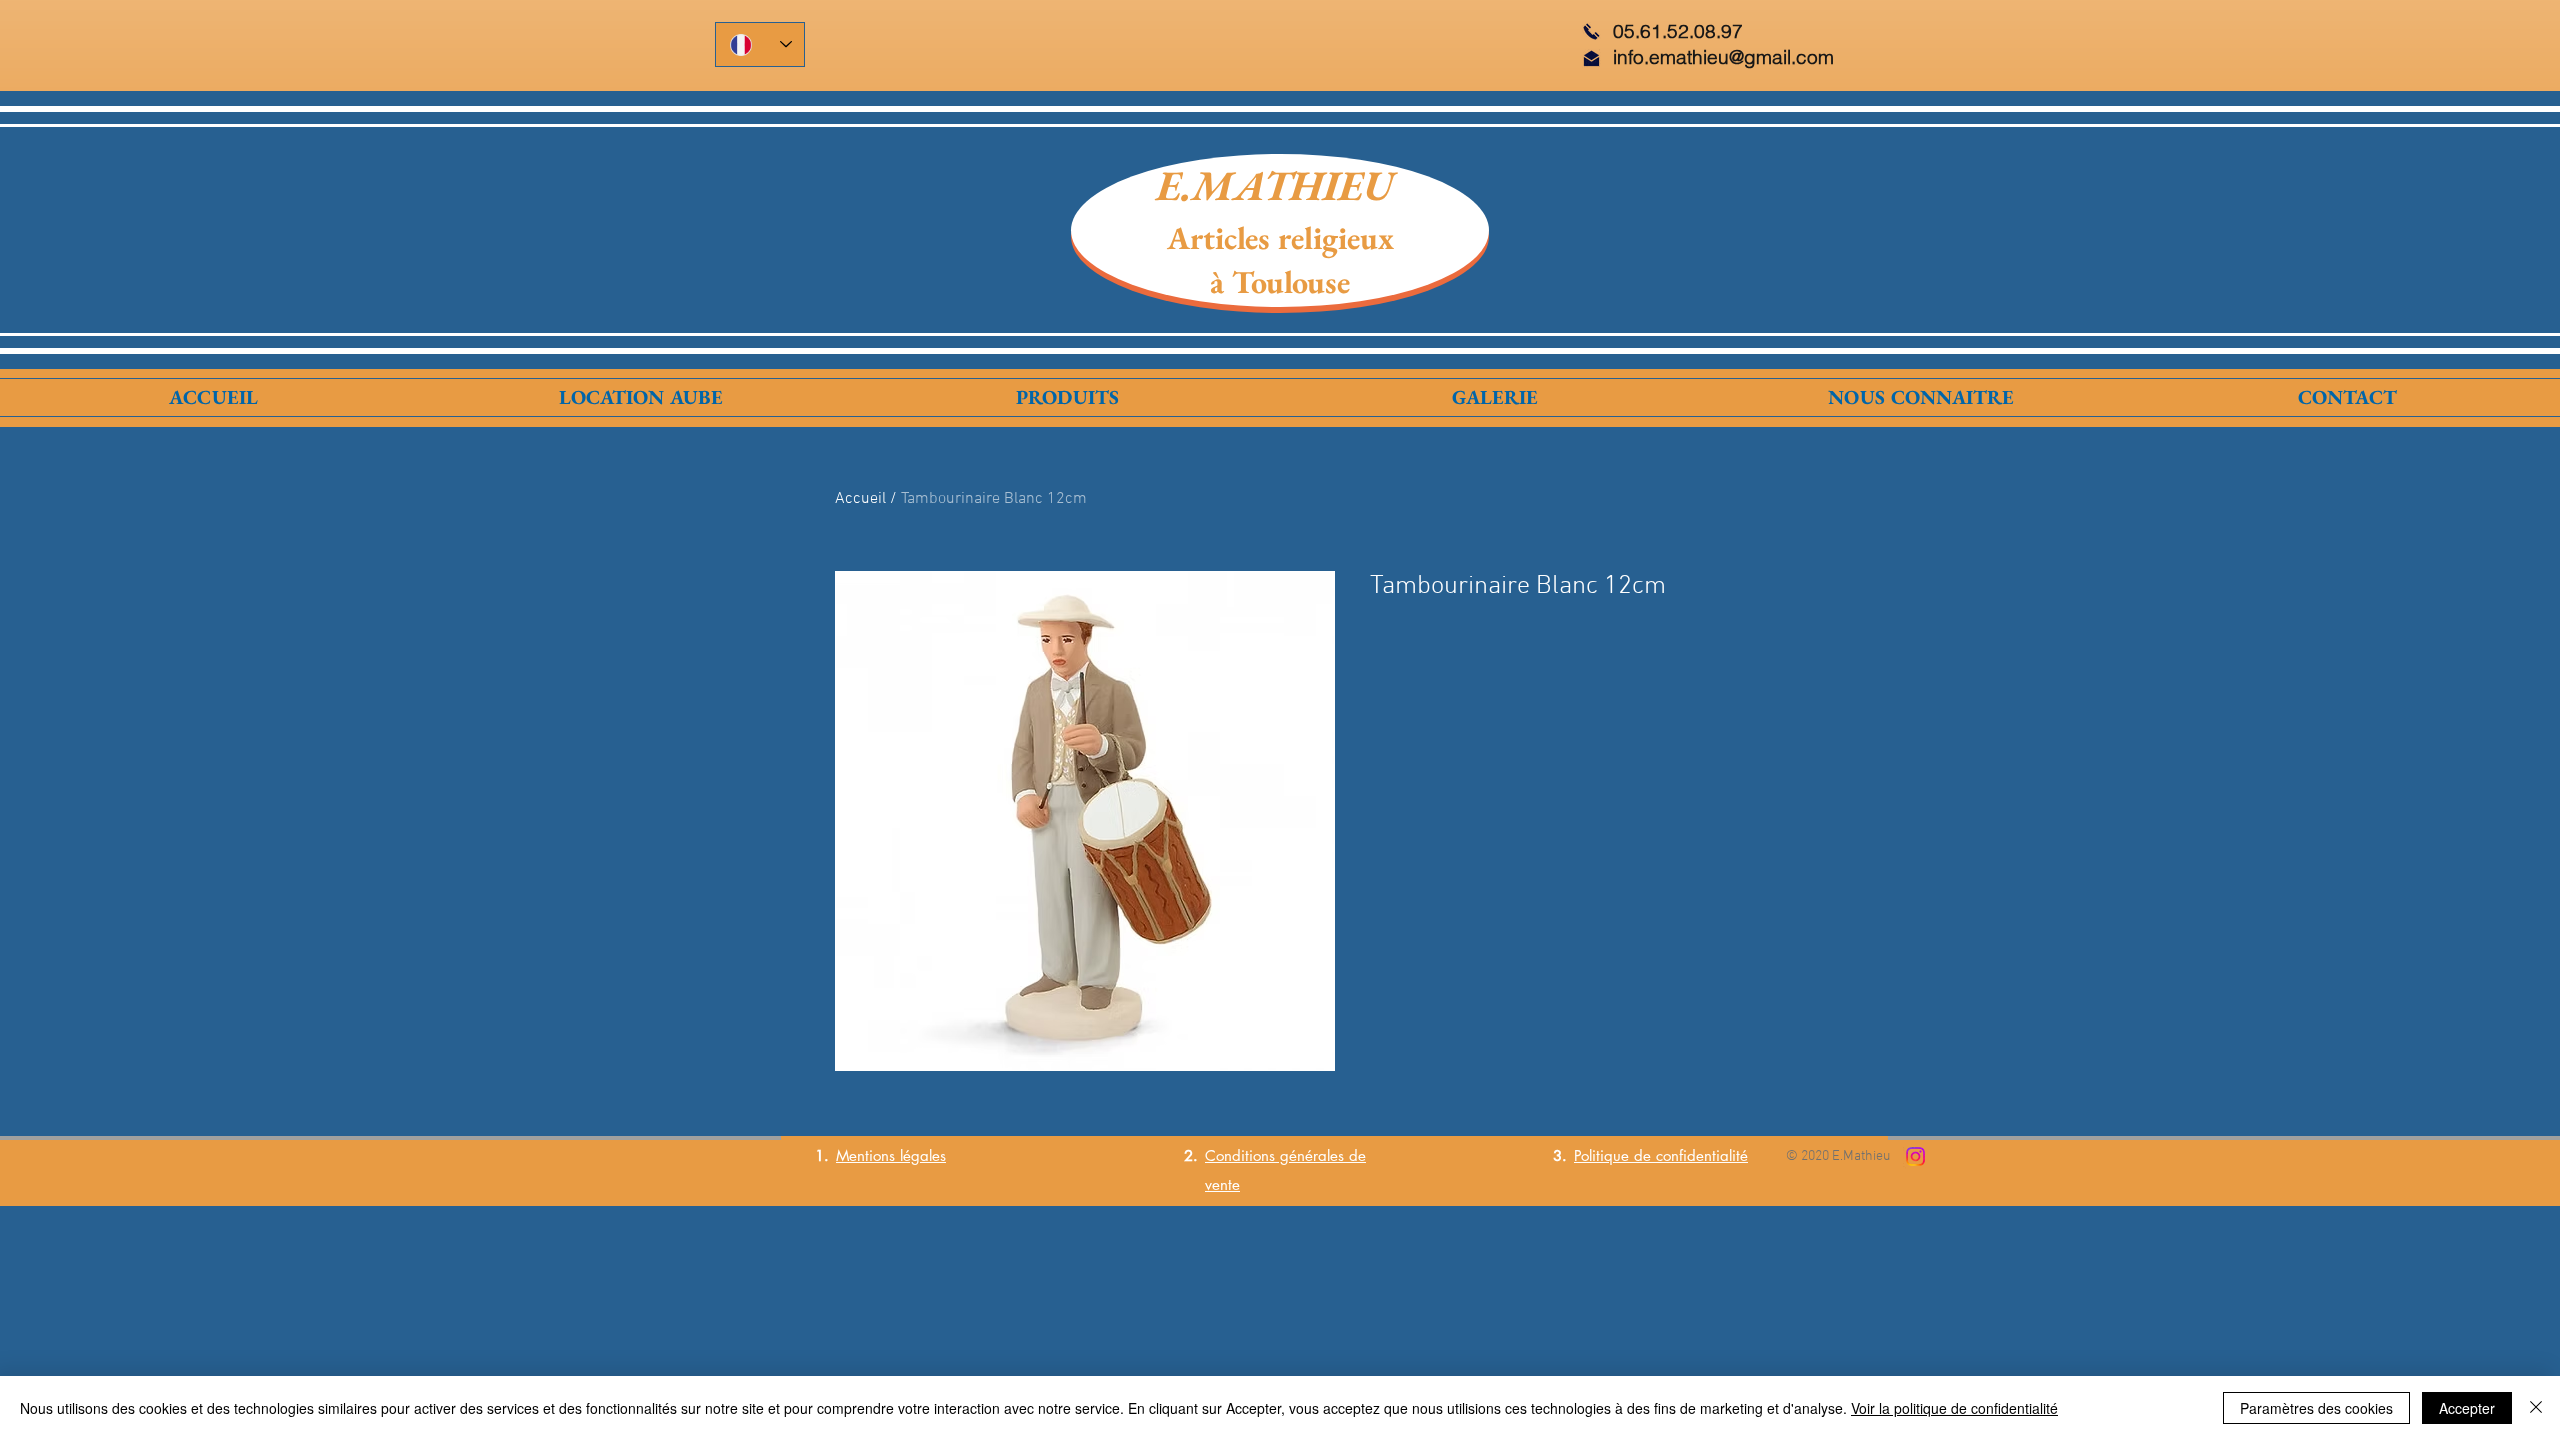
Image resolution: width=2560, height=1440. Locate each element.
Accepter (2467, 1408)
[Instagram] (1915, 1156)
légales (920, 1155)
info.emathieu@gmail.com (1723, 57)
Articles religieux (1280, 238)
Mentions (865, 1155)
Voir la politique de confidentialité (1954, 1408)
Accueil (860, 499)
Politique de (1615, 1155)
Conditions (1240, 1155)
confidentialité (1702, 1155)
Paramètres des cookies (2316, 1408)
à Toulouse (1280, 282)
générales (1309, 1155)
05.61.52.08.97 (1678, 31)
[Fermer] (2536, 1408)
